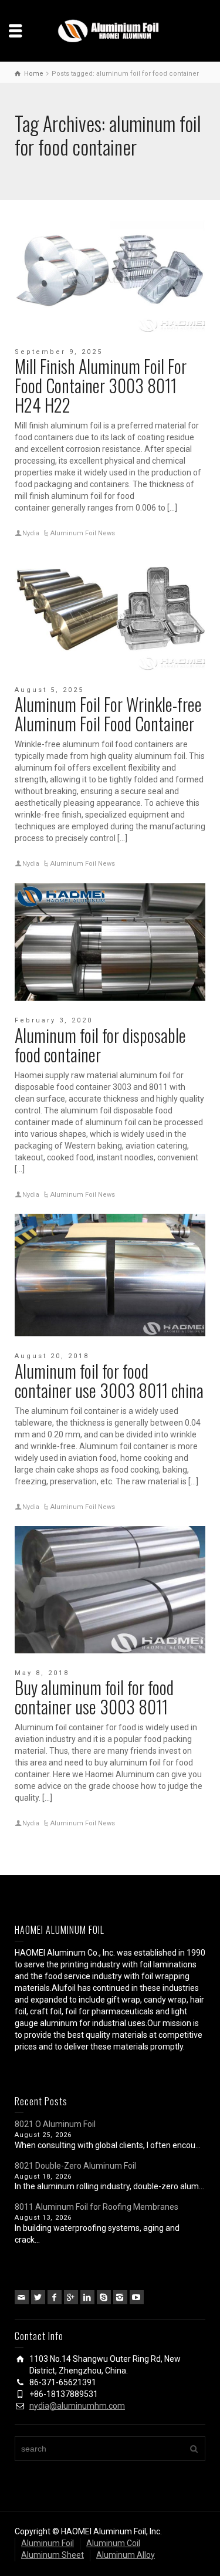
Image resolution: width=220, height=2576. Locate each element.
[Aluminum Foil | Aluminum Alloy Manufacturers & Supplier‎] (110, 30)
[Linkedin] (87, 2297)
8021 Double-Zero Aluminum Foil (75, 2166)
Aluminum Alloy (126, 2555)
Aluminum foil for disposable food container (100, 1045)
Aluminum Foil (48, 2543)
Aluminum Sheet (53, 2555)
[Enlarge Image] (110, 274)
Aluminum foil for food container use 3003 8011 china (109, 1380)
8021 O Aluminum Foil (55, 2124)
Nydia (31, 533)
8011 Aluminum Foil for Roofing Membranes (97, 2207)
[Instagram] (120, 2297)
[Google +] (71, 2297)
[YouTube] (137, 2297)
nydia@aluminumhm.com (77, 2406)
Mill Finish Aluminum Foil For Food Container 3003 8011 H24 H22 (101, 385)
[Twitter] (38, 2297)
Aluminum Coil (113, 2543)
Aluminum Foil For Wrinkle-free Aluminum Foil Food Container (108, 714)
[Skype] (104, 2297)
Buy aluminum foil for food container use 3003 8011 (94, 1697)
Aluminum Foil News (83, 533)
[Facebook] (55, 2297)
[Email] (22, 2297)
